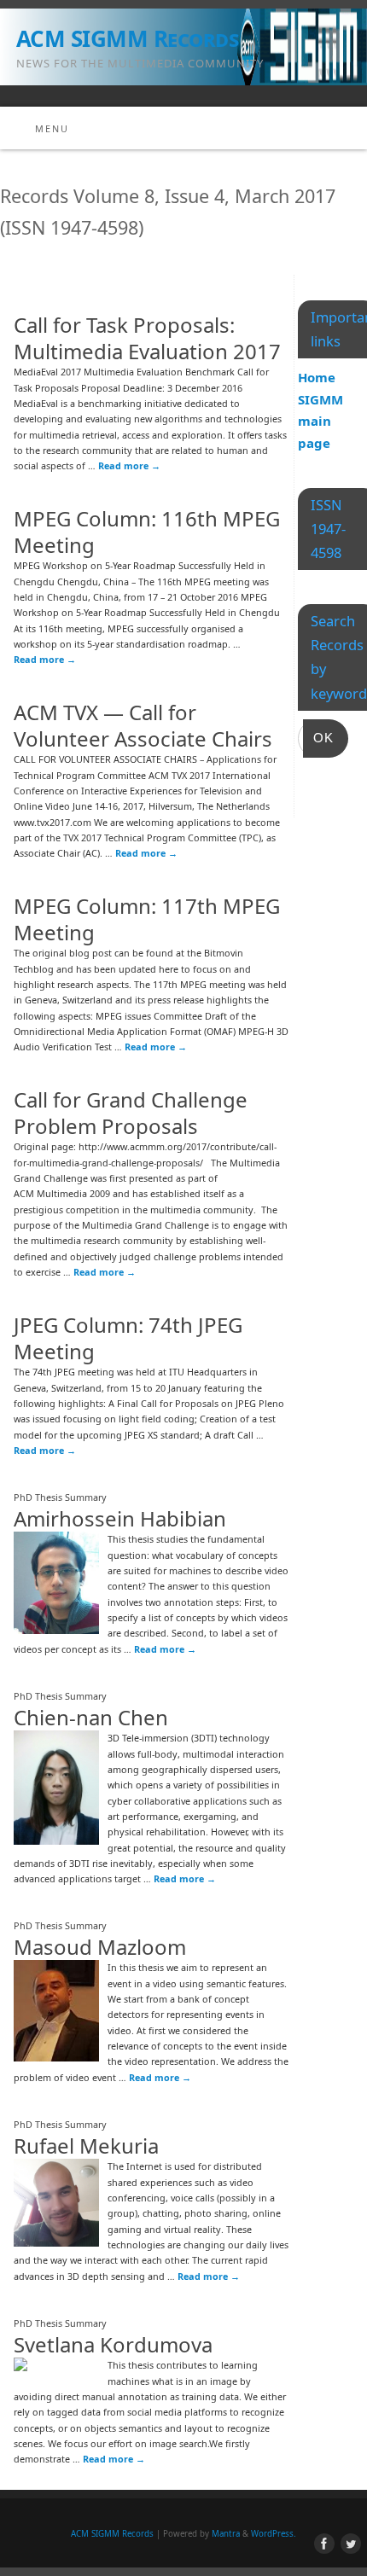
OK (318, 738)
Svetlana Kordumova (113, 2344)
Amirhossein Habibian (120, 1518)
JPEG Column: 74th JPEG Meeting (128, 1338)
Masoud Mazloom (100, 1947)
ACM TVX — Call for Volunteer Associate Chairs (143, 725)
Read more (129, 465)
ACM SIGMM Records (127, 38)
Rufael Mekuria (86, 2146)
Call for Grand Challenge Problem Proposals (131, 1113)
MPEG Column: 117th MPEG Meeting (147, 919)
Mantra (226, 2534)
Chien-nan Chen (91, 1717)
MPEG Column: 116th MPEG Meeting (147, 532)
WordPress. (274, 2534)
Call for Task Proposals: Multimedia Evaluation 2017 (147, 338)
